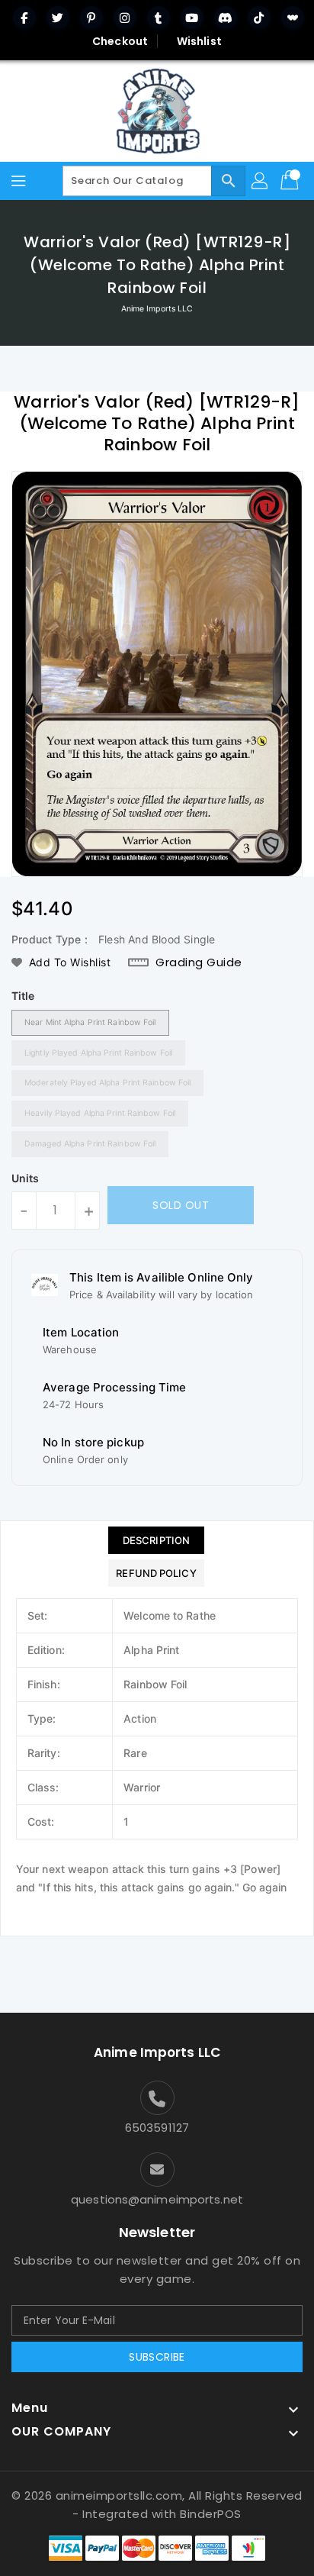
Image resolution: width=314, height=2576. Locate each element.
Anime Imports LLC (157, 309)
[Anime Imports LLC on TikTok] (259, 18)
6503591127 (157, 2128)
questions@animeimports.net (157, 2199)
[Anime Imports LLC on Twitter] (58, 18)
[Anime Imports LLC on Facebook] (24, 18)
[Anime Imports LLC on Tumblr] (159, 18)
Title (23, 996)
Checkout (120, 41)
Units (26, 1178)
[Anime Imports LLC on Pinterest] (91, 18)
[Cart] (291, 181)
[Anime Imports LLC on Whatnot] (293, 18)
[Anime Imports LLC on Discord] (226, 18)
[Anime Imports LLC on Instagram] (125, 18)
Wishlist (199, 41)
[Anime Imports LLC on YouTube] (192, 18)
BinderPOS (211, 2514)
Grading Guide (199, 962)
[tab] (156, 1540)
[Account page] (261, 181)
